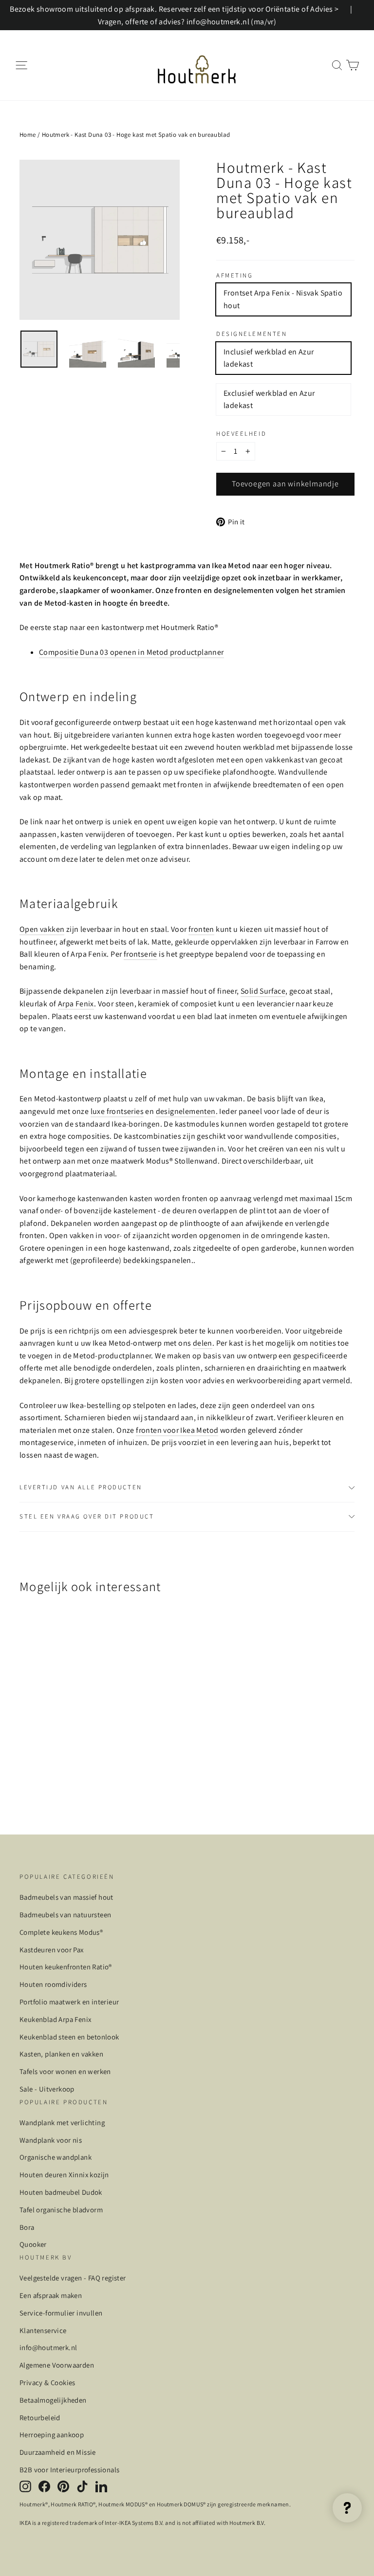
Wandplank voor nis (51, 2140)
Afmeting (234, 276)
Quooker (33, 2244)
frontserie (140, 954)
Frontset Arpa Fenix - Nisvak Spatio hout (283, 299)
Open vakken (42, 929)
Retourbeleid (40, 2418)
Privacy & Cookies (47, 2382)
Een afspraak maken (51, 2295)
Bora (27, 2227)
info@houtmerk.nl (48, 2347)
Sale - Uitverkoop (47, 2089)
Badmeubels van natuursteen (65, 1915)
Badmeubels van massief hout (66, 1897)
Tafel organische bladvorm (61, 2210)
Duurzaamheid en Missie (58, 2452)
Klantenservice (43, 2330)
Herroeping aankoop (52, 2435)
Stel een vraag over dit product (87, 1516)
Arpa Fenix (76, 1004)
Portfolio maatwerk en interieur (69, 2002)
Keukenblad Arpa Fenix (55, 2019)
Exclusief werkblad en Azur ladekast (269, 399)
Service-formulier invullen (61, 2313)
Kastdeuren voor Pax (52, 1950)
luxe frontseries (117, 1111)
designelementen (186, 1111)
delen (203, 1343)
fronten (201, 929)
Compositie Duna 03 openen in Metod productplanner (131, 652)
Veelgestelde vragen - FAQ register (73, 2278)
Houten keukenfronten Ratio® (66, 1967)
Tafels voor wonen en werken (65, 2071)
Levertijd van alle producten (81, 1487)
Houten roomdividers (53, 1984)
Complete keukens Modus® (61, 1932)
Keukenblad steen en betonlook (69, 2037)
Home (28, 135)
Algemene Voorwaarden (57, 2365)
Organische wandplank (56, 2157)
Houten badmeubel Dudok (61, 2192)
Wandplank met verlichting (62, 2122)
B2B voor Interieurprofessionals (69, 2470)
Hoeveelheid (241, 434)
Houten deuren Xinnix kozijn (64, 2175)
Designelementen (252, 334)
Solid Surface (263, 991)
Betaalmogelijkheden (53, 2400)
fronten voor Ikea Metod (177, 1430)
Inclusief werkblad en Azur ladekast (269, 358)
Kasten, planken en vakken (61, 2054)
